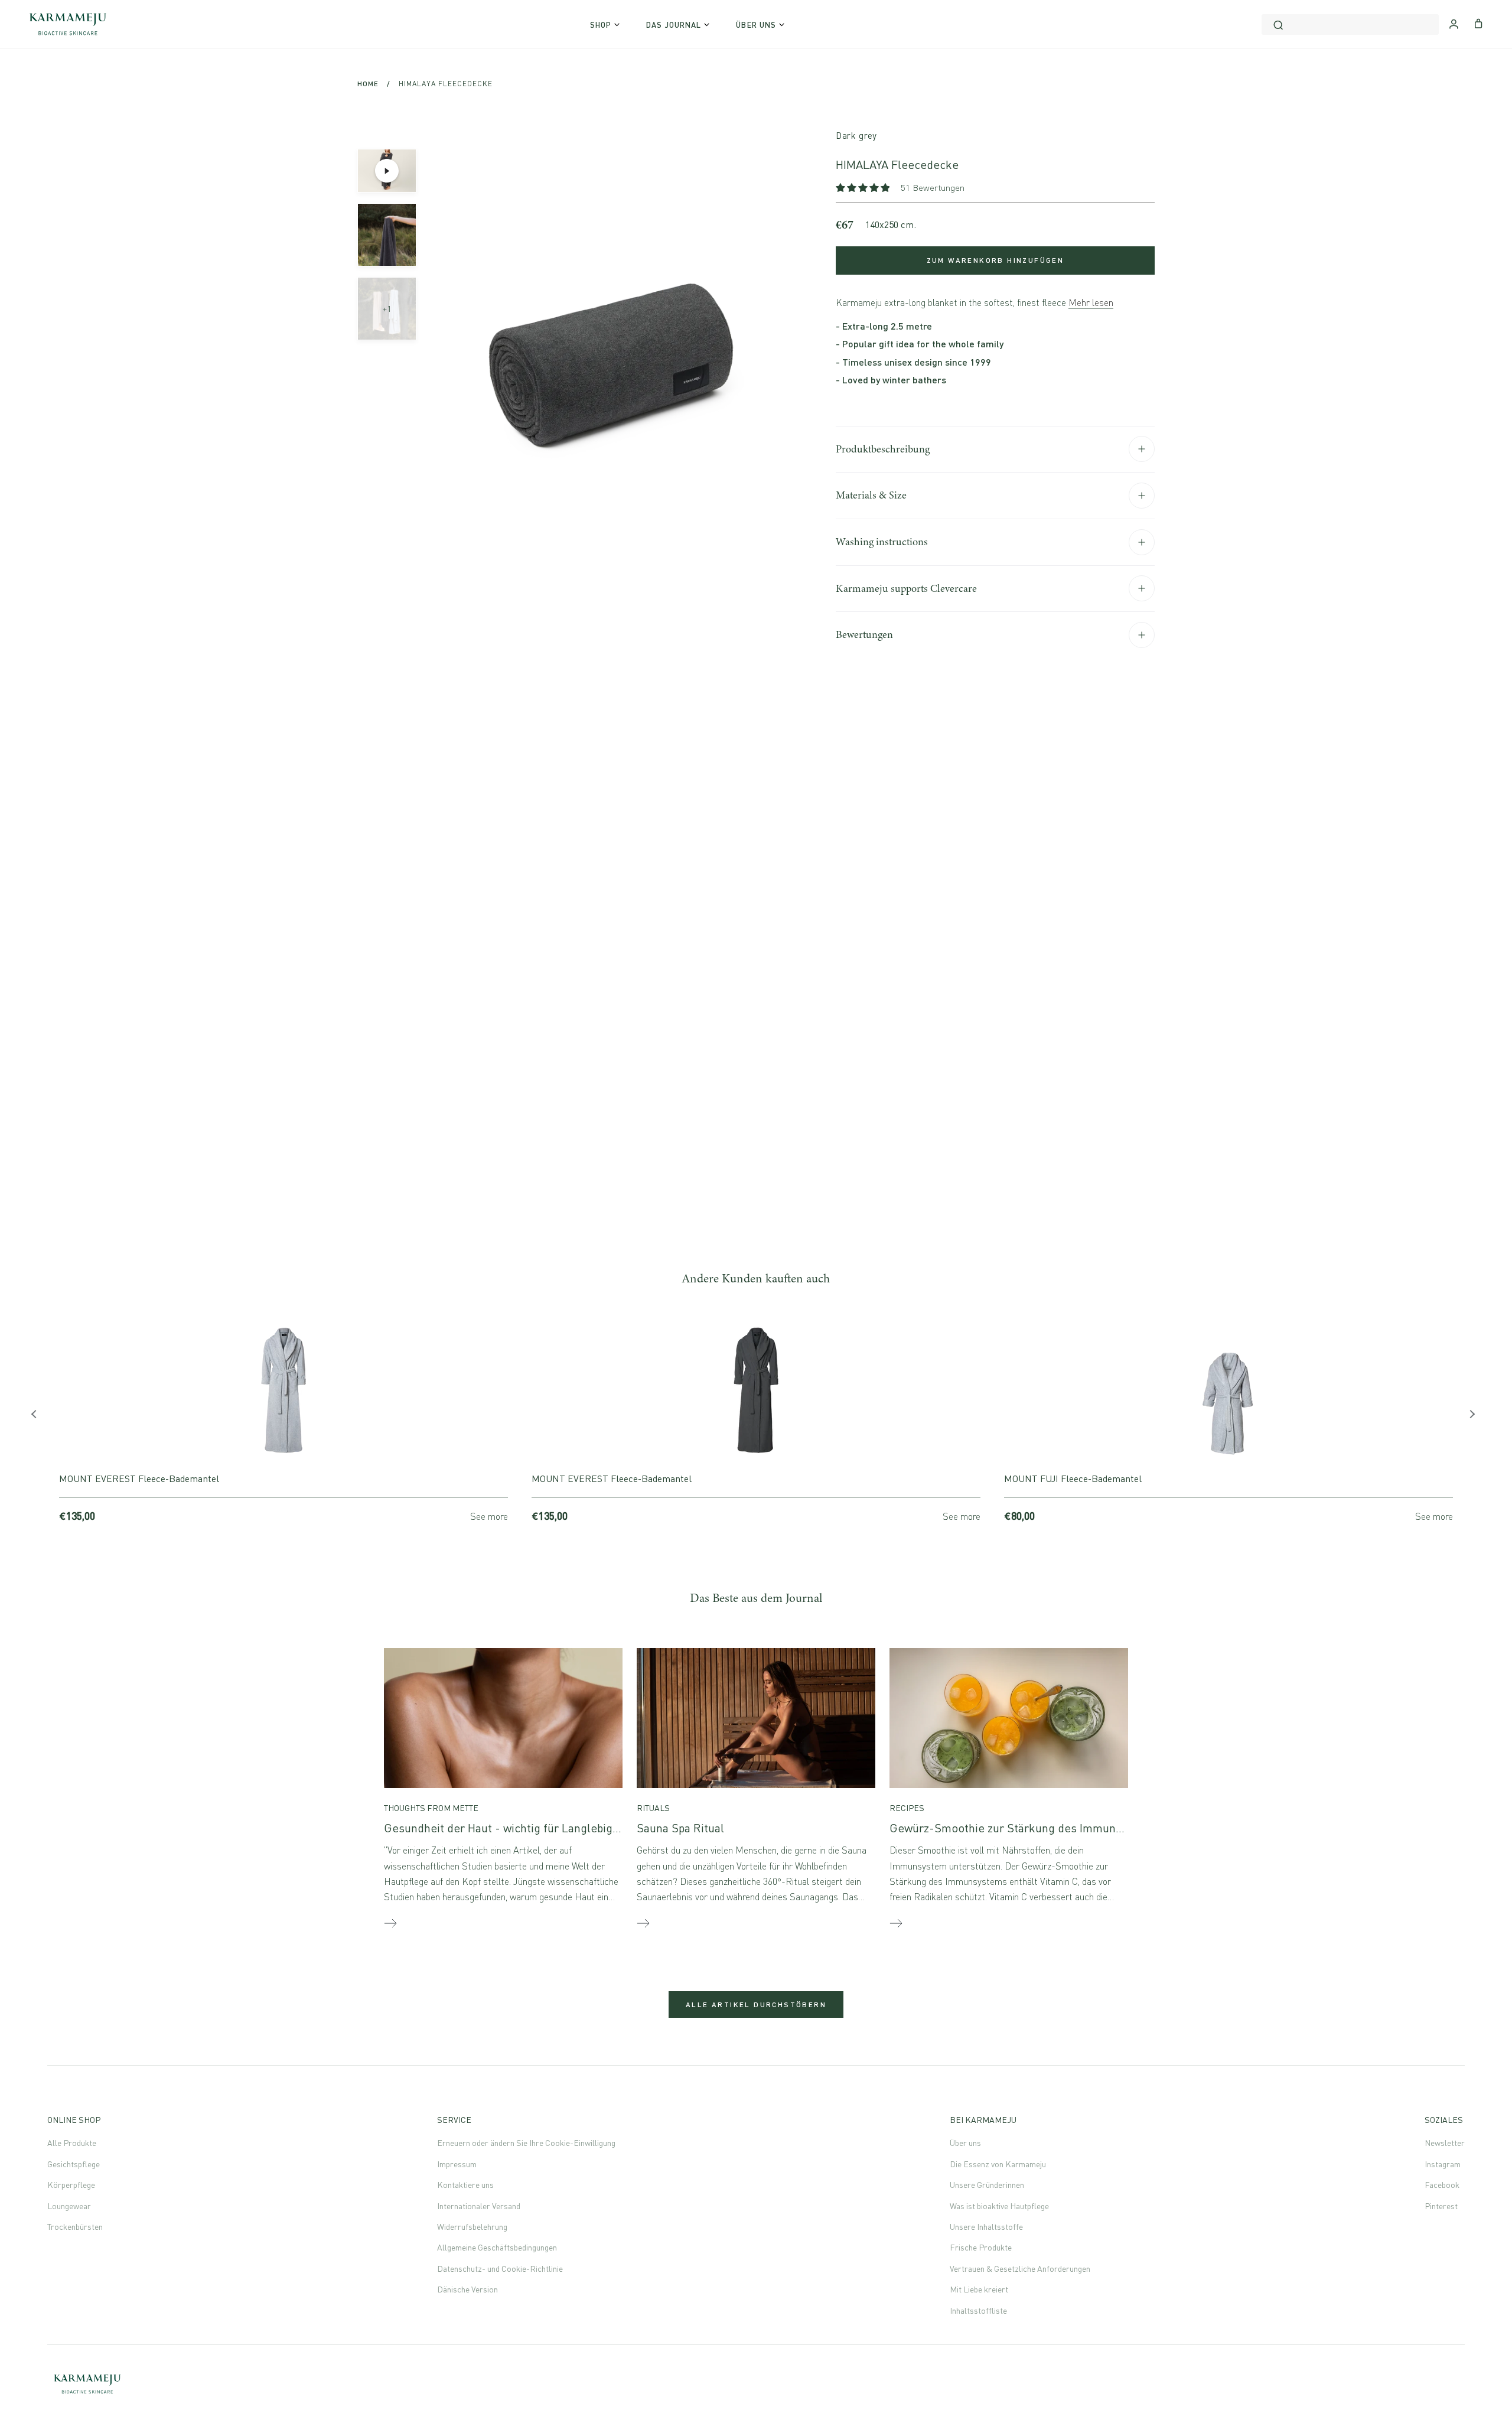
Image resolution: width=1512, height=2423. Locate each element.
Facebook (1442, 2185)
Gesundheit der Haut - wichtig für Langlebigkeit (508, 1828)
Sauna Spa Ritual (680, 1828)
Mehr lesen (1091, 302)
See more (489, 1516)
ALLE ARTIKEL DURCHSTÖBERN (756, 2004)
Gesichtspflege (74, 2164)
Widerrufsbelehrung (472, 2227)
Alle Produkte (72, 2143)
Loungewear (69, 2206)
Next (1474, 1417)
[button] (864, 188)
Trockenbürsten (75, 2227)
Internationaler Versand (479, 2206)
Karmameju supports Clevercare (906, 588)
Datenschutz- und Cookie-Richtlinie (500, 2269)
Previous (38, 1417)
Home (368, 84)
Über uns (965, 2143)
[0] (1479, 22)
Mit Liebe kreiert (979, 2289)
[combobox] (1350, 25)
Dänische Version (467, 2289)
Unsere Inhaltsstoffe (986, 2227)
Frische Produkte (981, 2247)
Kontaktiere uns (465, 2185)
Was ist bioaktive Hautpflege (999, 2206)
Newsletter (1445, 2143)
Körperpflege (71, 2185)
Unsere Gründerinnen (987, 2185)
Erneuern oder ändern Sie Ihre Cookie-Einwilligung (526, 2143)
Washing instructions (882, 542)
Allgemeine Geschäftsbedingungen (497, 2247)
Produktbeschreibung (883, 449)
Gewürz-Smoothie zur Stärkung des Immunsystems (1024, 1828)
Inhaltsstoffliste (978, 2310)
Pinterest (1441, 2206)
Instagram (1443, 2164)
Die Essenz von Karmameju (998, 2164)
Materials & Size (871, 495)
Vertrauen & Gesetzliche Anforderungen (1020, 2269)
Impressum (457, 2164)
